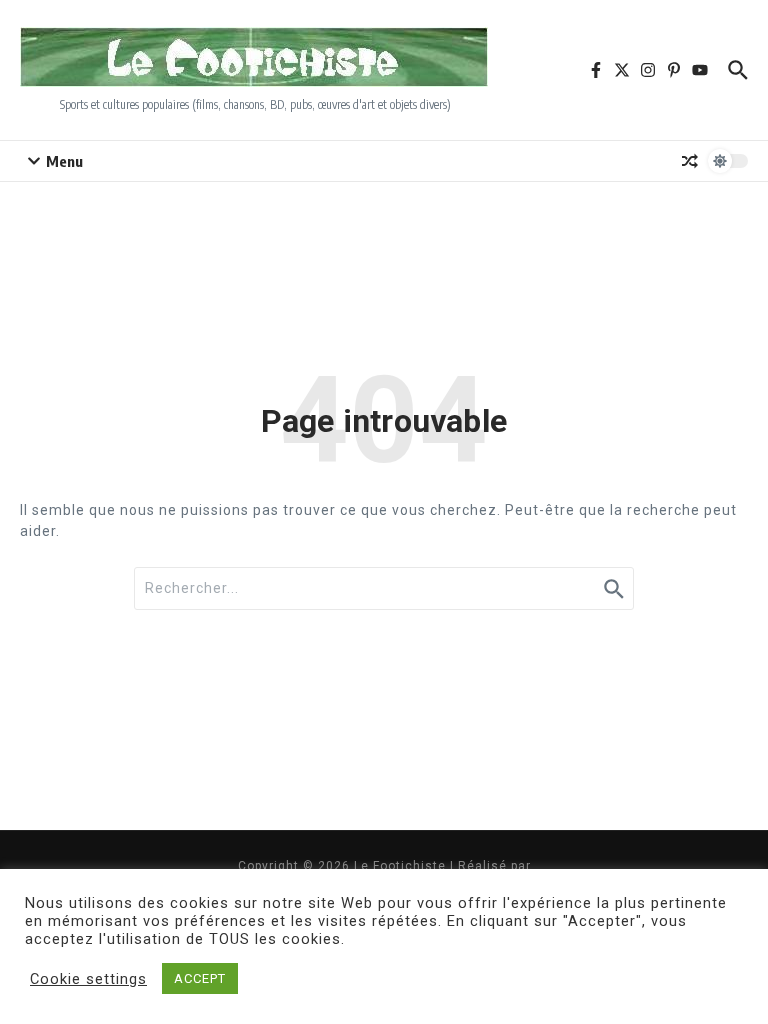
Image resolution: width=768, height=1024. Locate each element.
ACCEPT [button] (200, 978)
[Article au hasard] (690, 161)
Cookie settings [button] (88, 979)
